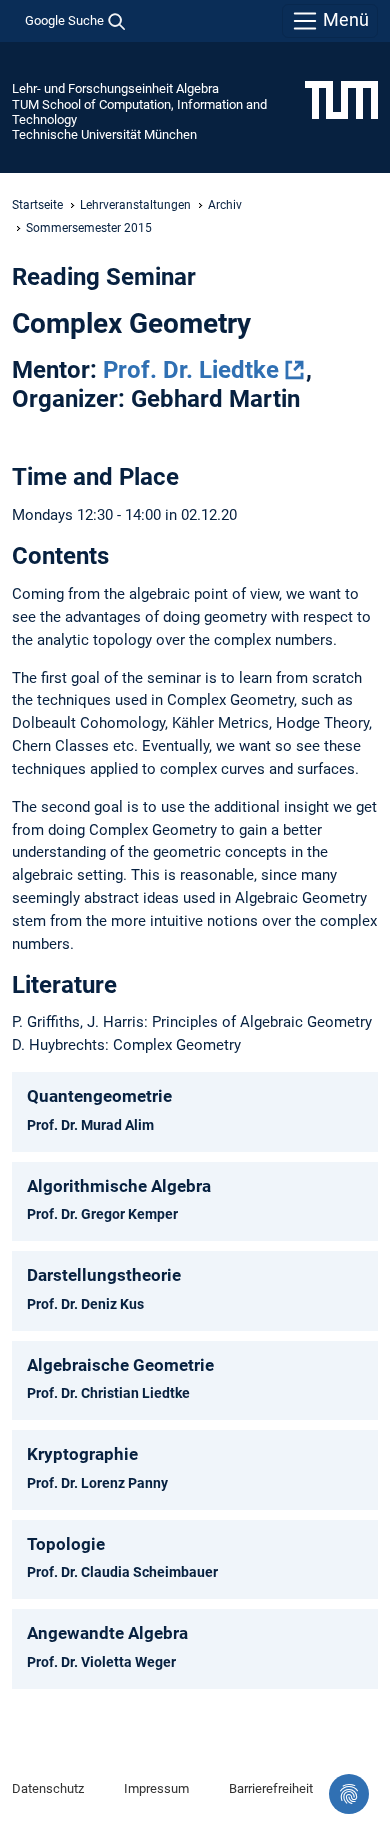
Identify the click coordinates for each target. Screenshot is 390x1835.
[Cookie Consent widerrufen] (349, 1794)
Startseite (37, 205)
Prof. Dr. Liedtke (191, 370)
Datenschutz (48, 1788)
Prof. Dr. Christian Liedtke (108, 1393)
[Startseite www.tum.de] (341, 99)
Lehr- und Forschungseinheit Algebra (115, 88)
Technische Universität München (104, 134)
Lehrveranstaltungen (135, 205)
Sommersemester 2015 (89, 228)
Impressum (156, 1788)
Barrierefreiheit (271, 1788)
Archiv (225, 205)
